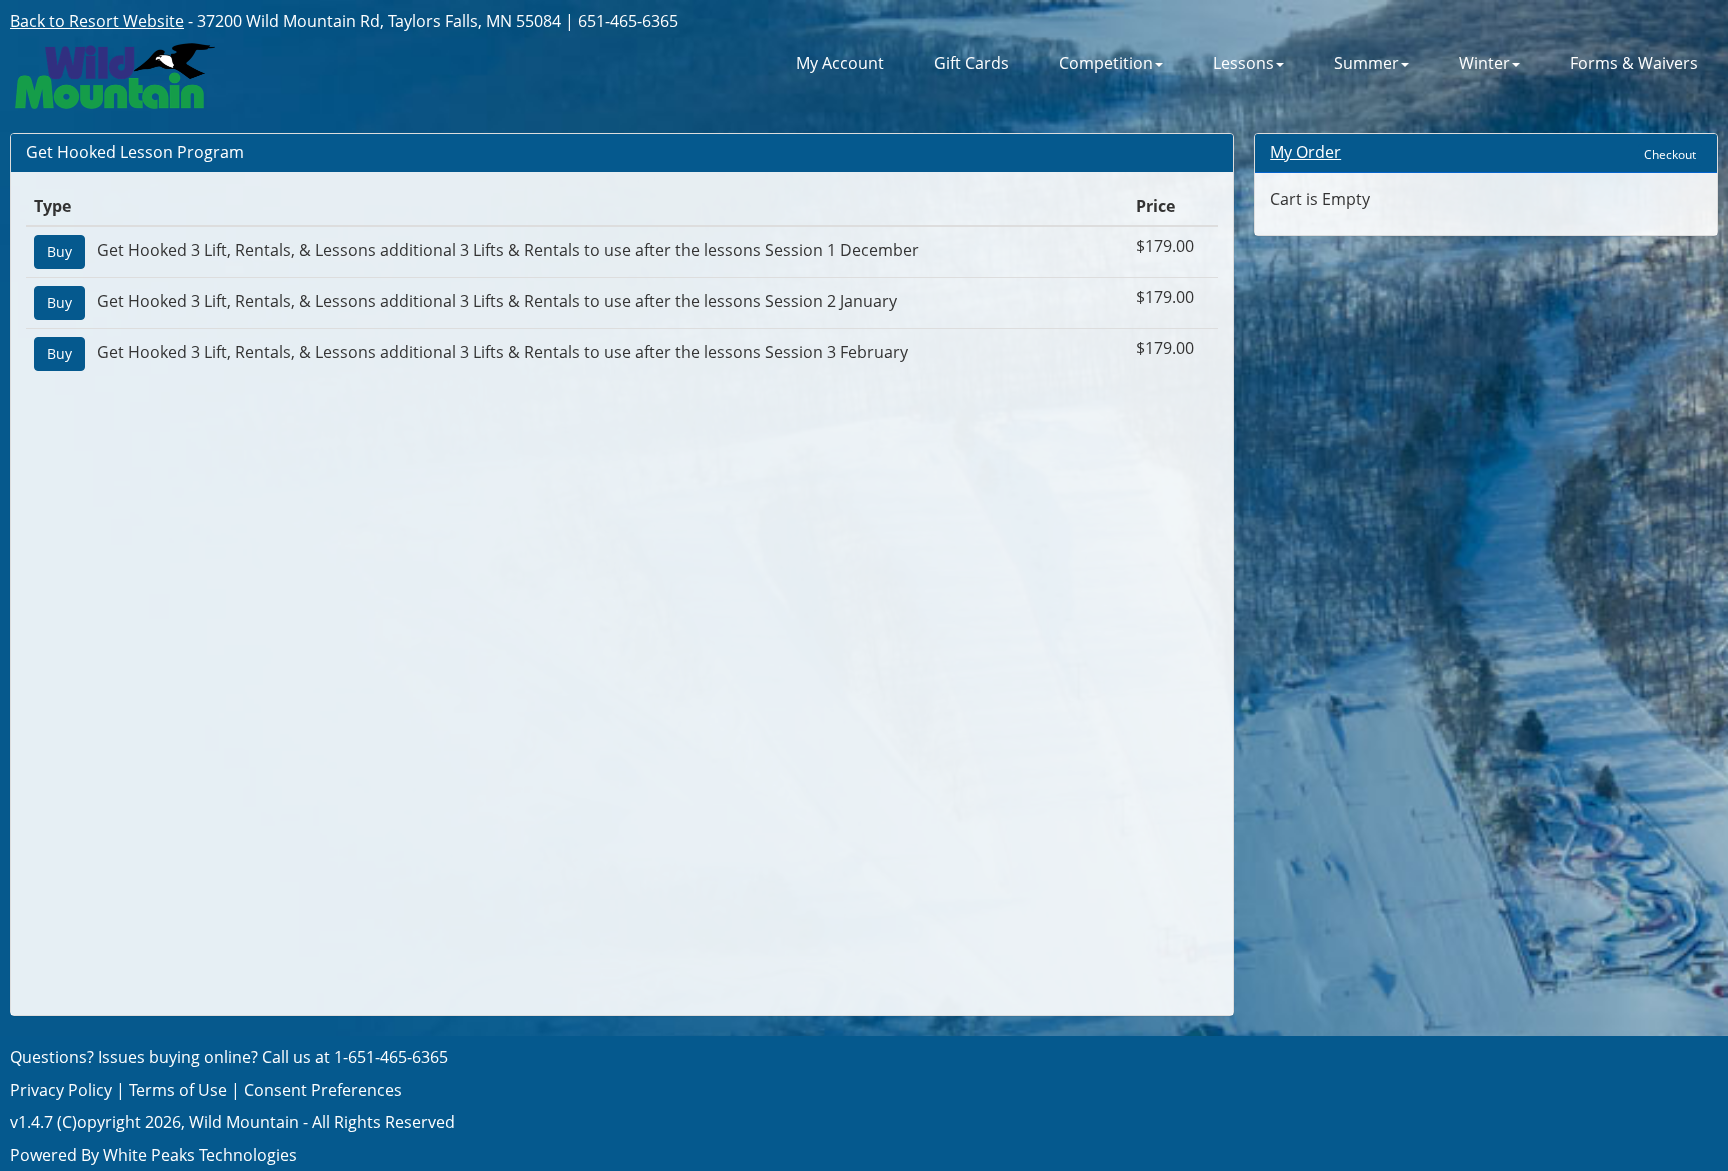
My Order (1305, 152)
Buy (59, 251)
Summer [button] (1366, 63)
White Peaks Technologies (200, 1155)
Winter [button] (1484, 63)
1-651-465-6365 (391, 1057)
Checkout (1670, 154)
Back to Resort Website (97, 21)
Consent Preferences (323, 1090)
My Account (840, 63)
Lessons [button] (1243, 63)
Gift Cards (971, 63)
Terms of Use (178, 1090)
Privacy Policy (61, 1090)
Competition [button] (1106, 63)
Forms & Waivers (1634, 63)
